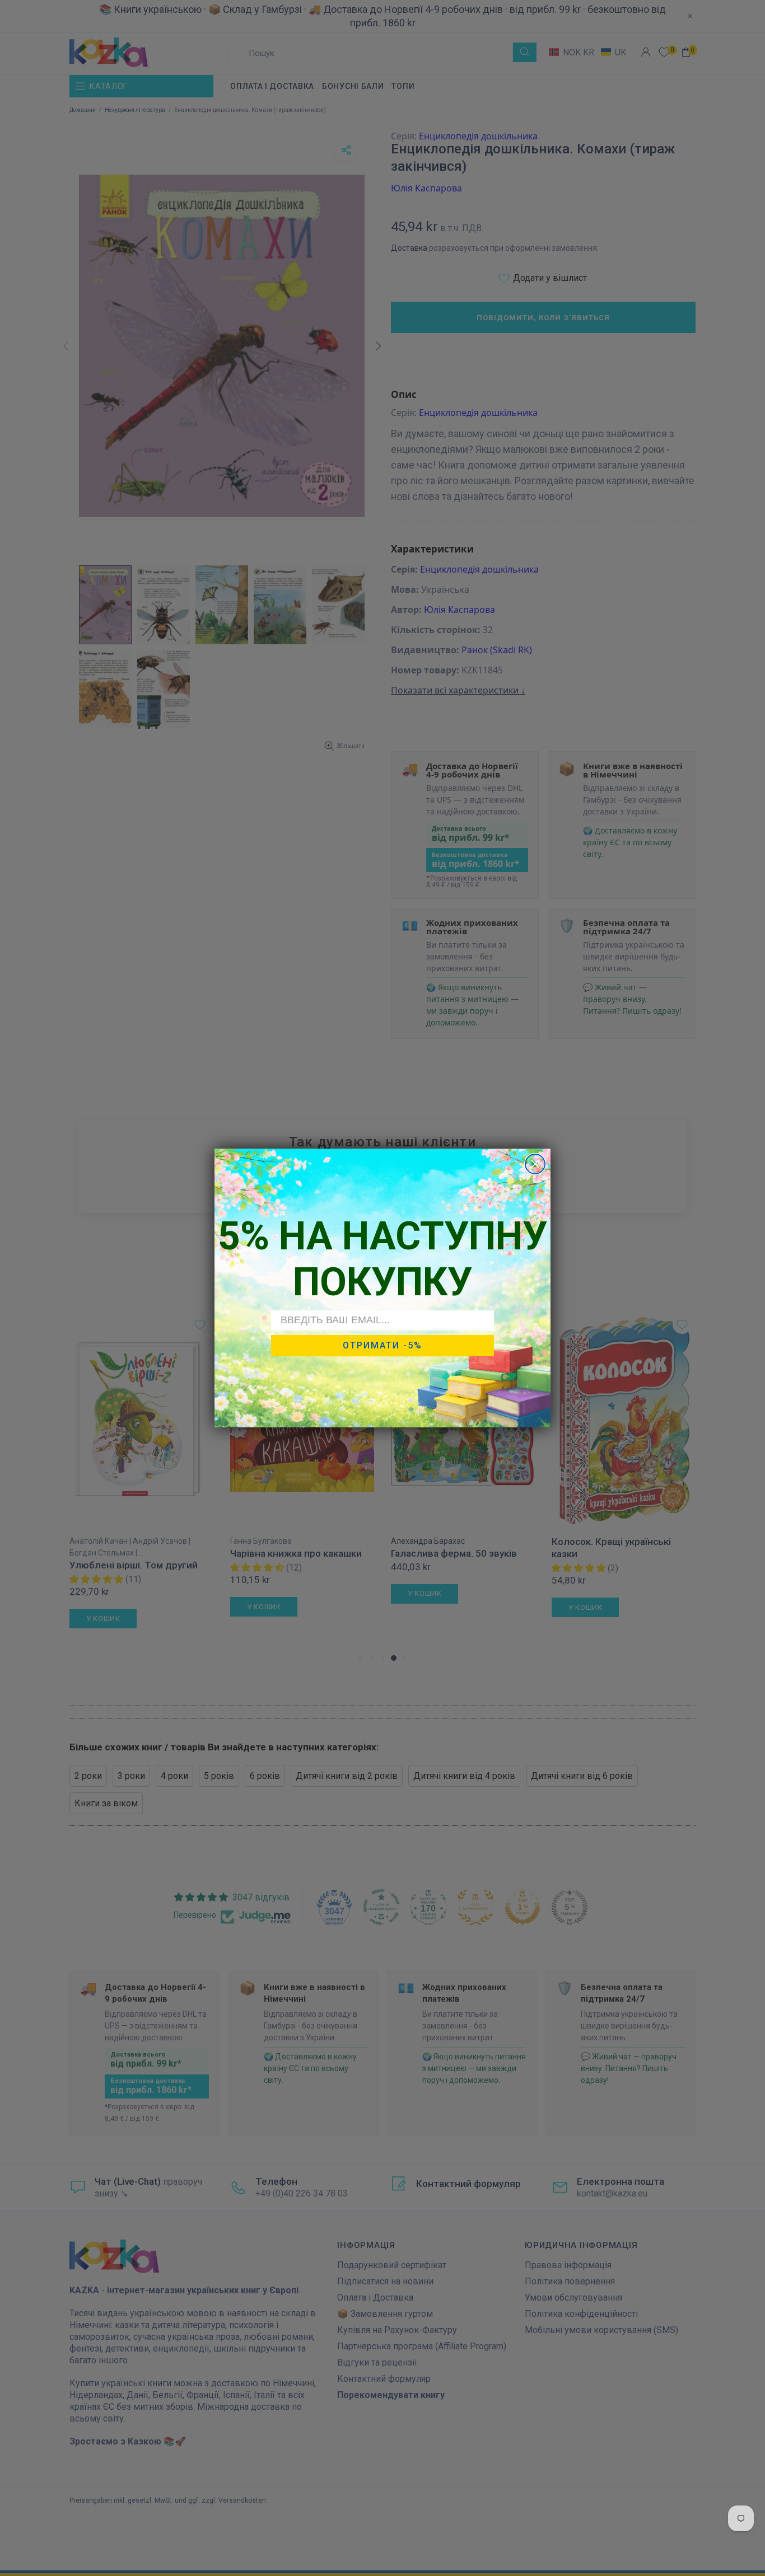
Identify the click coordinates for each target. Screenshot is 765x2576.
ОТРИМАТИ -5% (382, 1345)
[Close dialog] (535, 1164)
